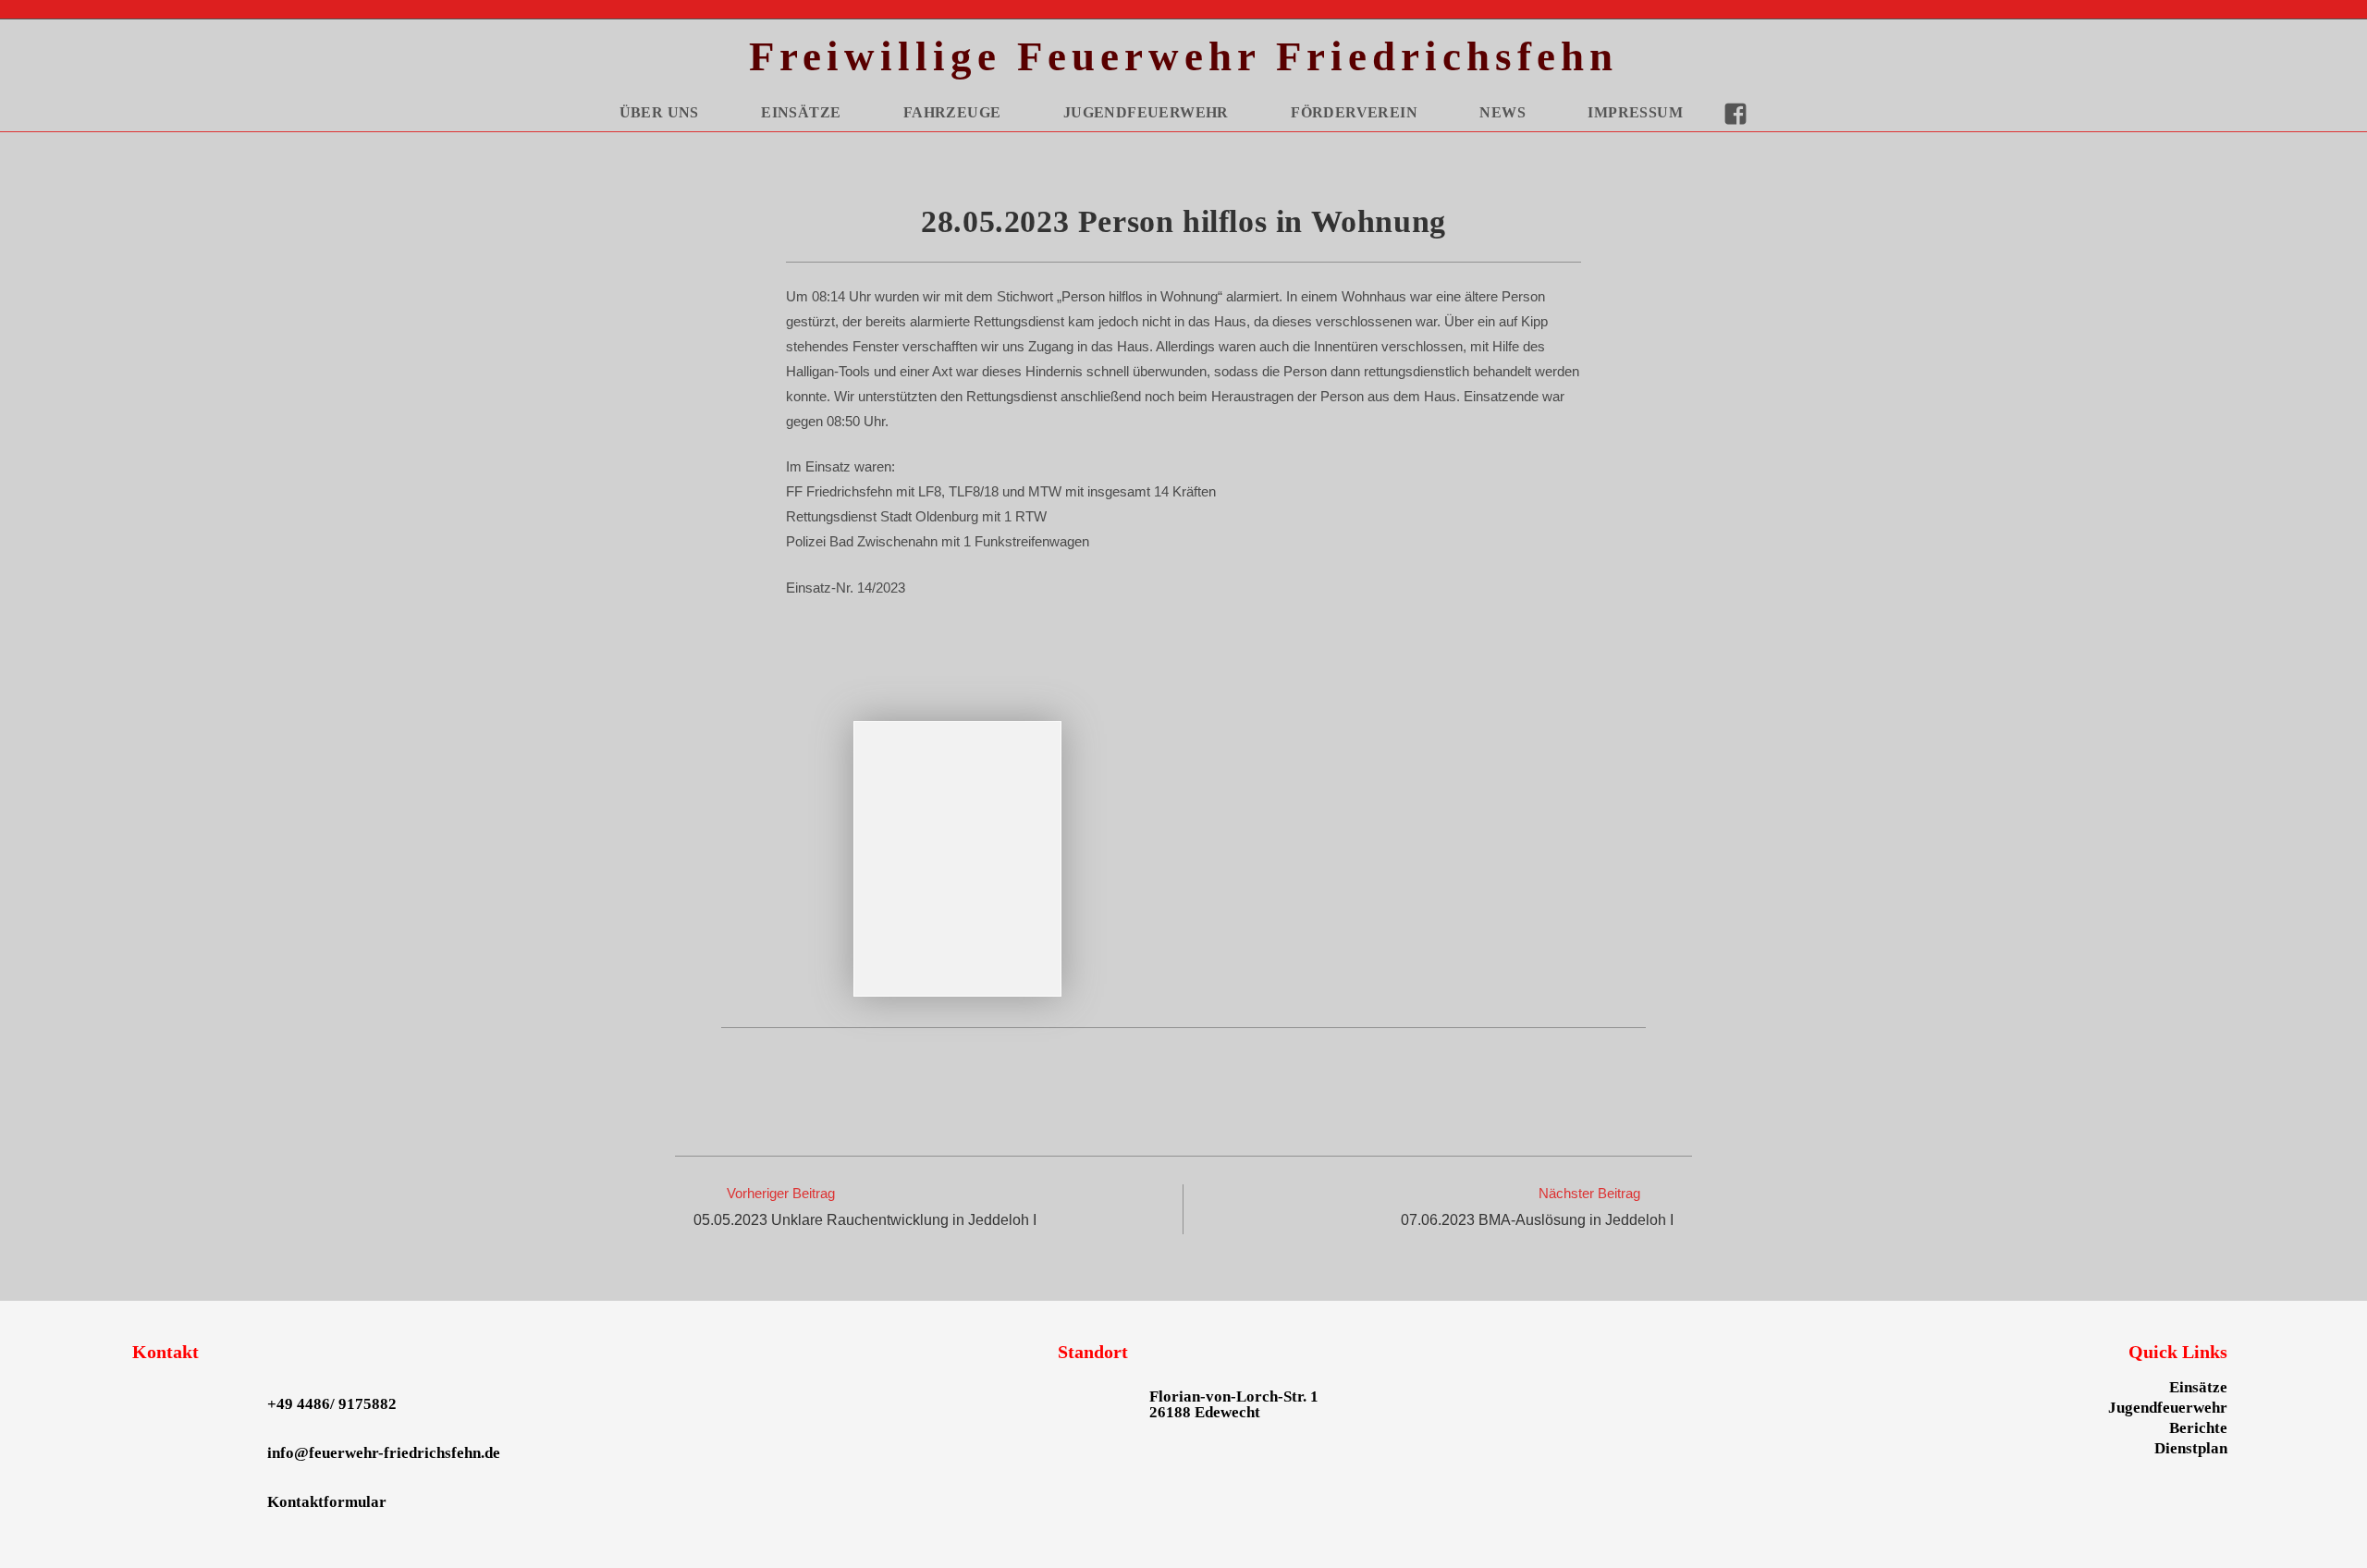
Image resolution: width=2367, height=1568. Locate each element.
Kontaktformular (327, 1502)
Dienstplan (2191, 1448)
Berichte (2198, 1428)
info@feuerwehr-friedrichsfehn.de (384, 1453)
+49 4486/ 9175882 (332, 1404)
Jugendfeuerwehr (2168, 1408)
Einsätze (2198, 1387)
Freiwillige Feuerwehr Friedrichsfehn (1183, 56)
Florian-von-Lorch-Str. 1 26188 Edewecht (1234, 1404)
